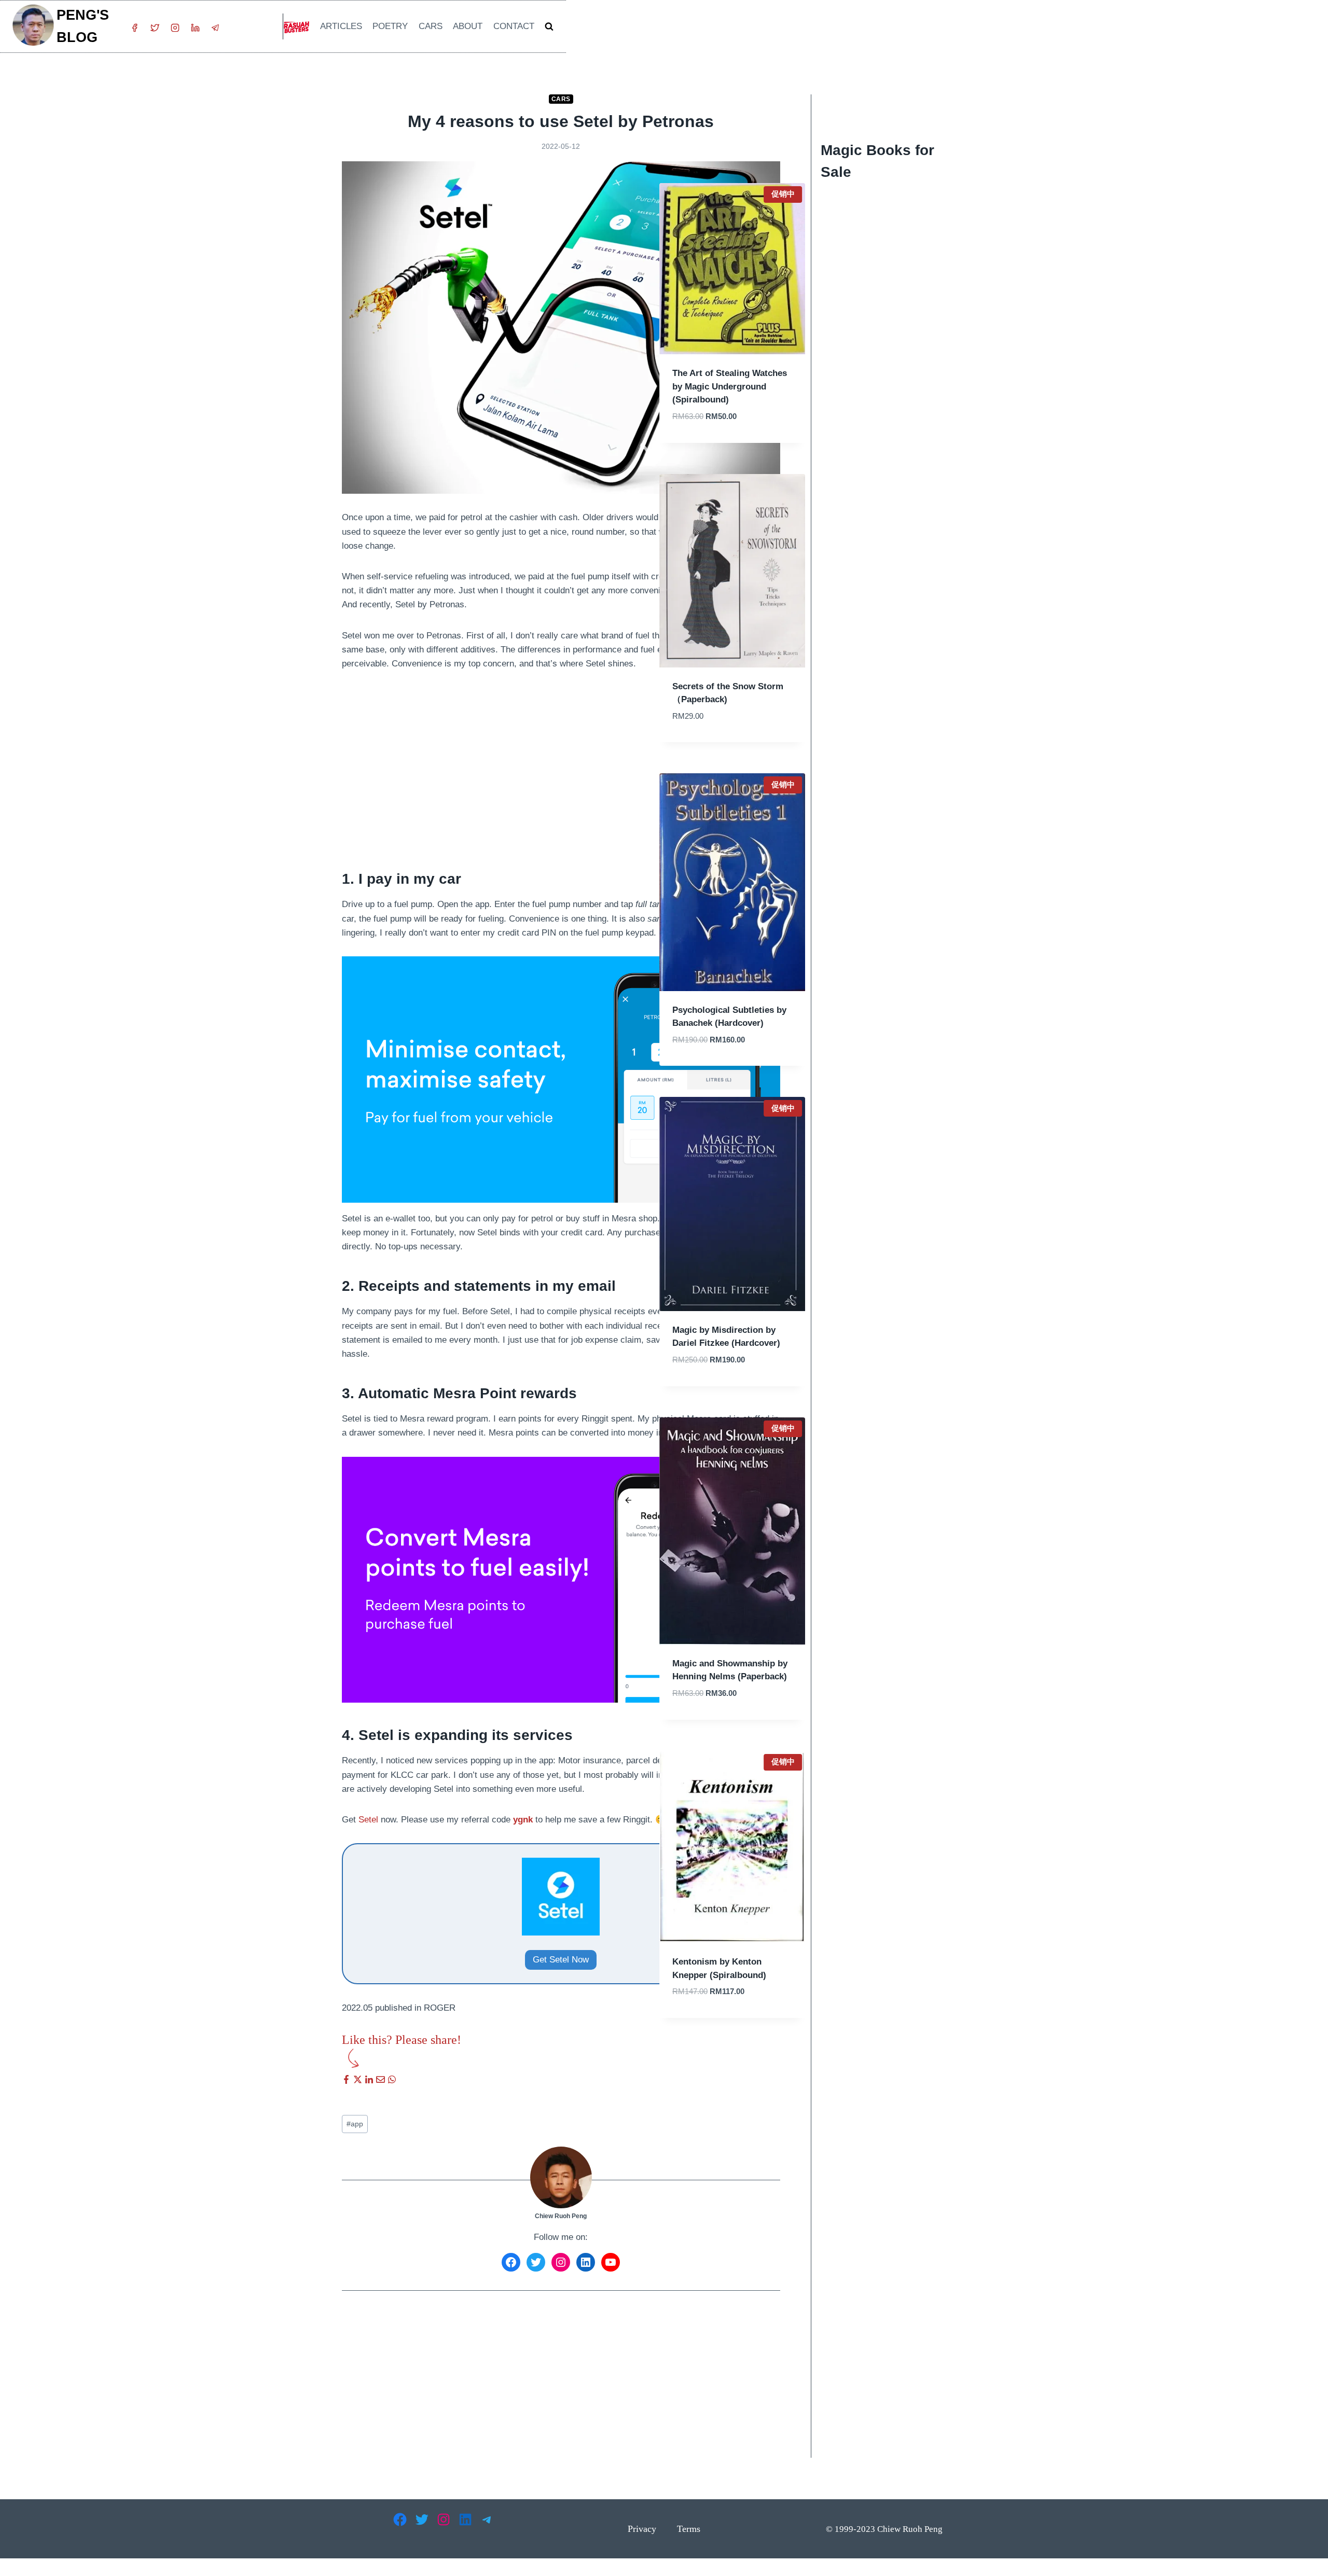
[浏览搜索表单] (549, 27)
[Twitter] (155, 28)
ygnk (523, 1820)
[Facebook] (134, 28)
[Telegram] (215, 28)
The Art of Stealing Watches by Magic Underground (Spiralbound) (730, 386)
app (355, 2124)
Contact (514, 26)
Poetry (390, 26)
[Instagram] (175, 28)
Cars (431, 26)
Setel (368, 1820)
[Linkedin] (195, 28)
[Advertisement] (561, 760)
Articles (341, 26)
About (468, 26)
